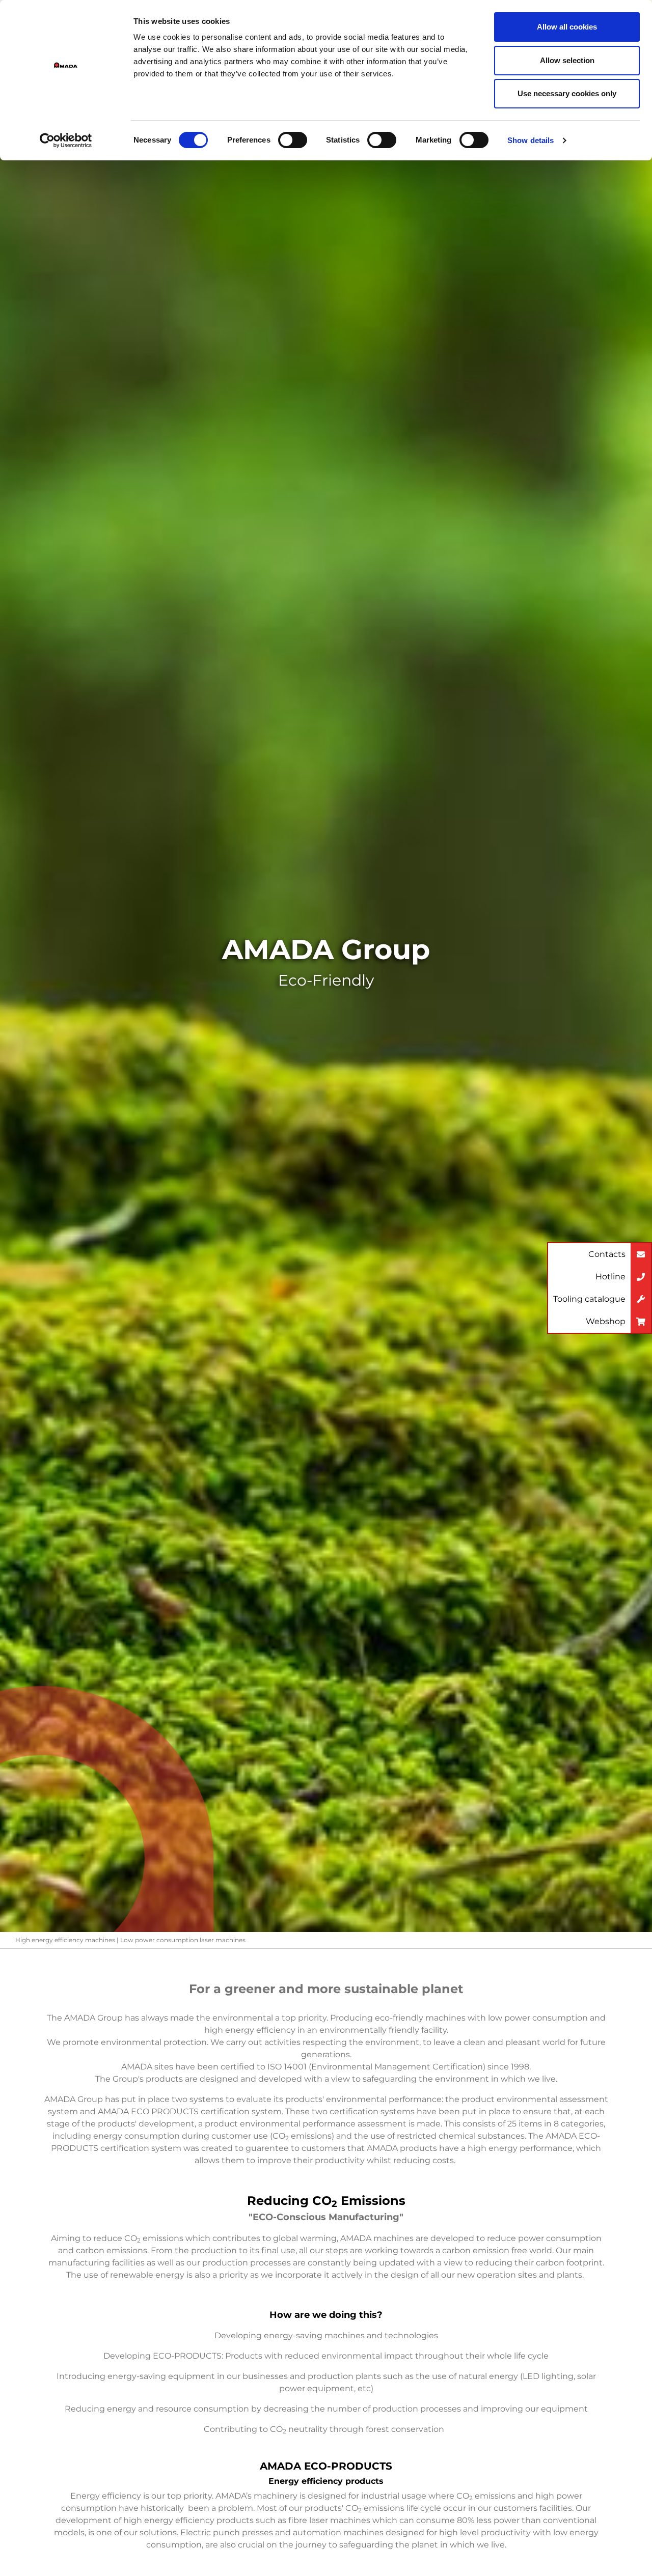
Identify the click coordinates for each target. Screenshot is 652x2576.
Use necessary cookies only (567, 93)
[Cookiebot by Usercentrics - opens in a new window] (66, 141)
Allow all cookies (567, 27)
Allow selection (567, 60)
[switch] (293, 140)
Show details (531, 140)
